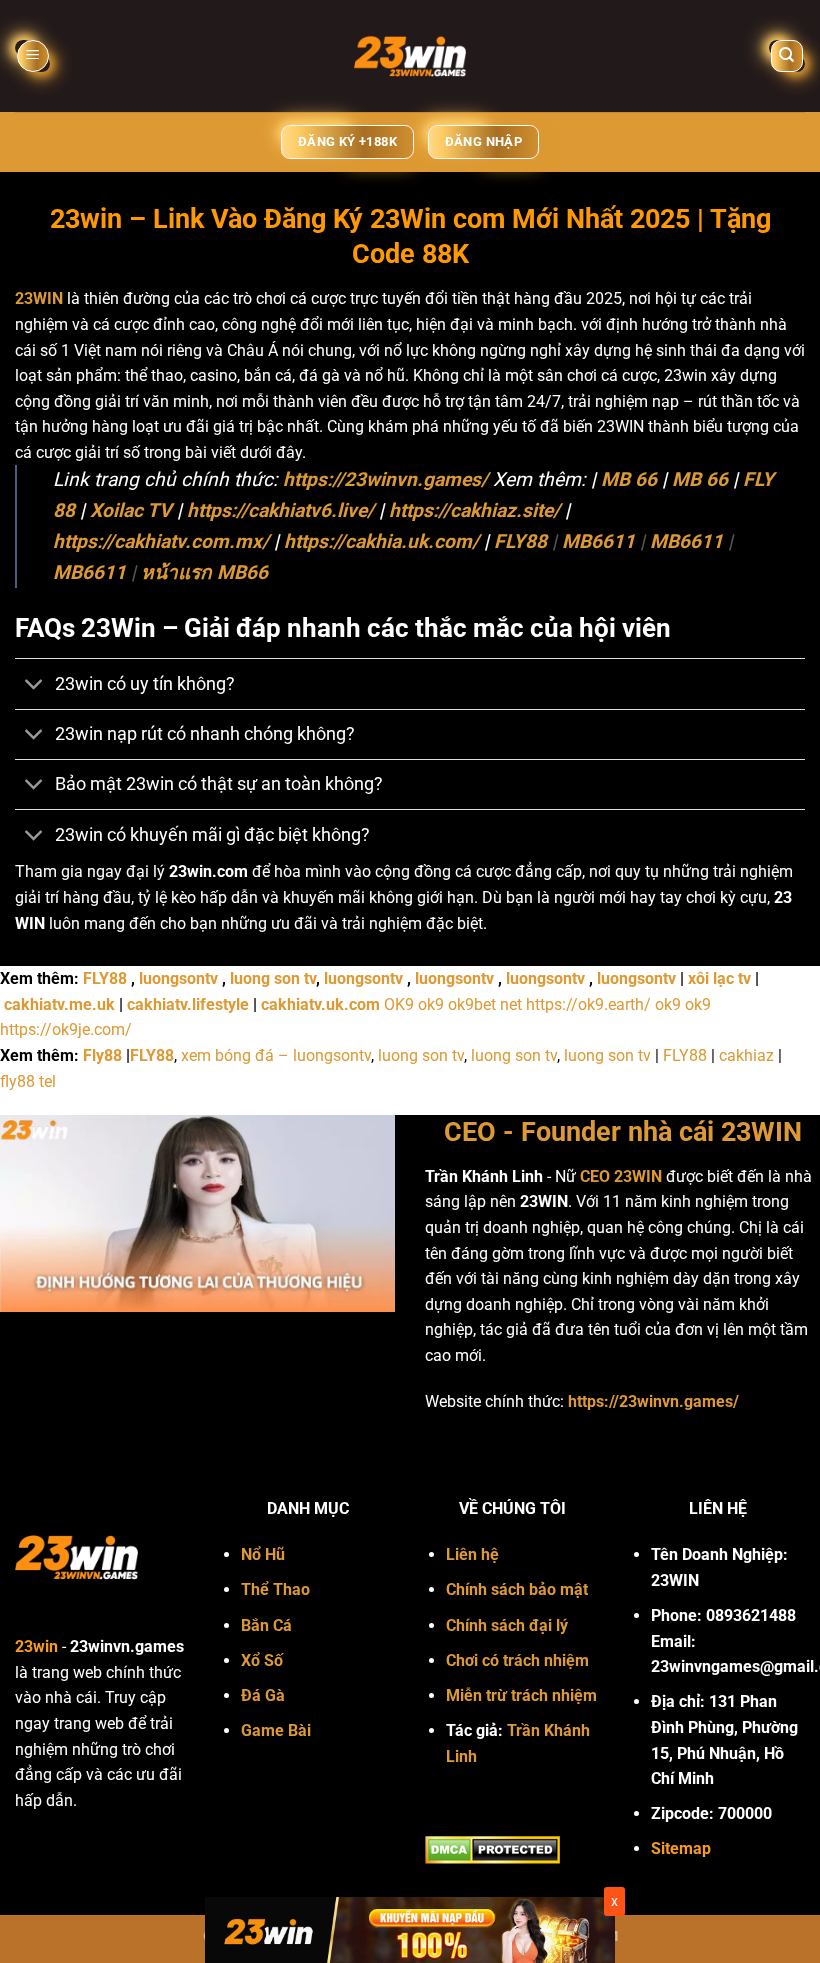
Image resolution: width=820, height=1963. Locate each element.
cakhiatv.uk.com (320, 1004)
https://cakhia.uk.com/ (381, 541)
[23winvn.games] (410, 56)
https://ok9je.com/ (66, 1029)
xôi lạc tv (719, 978)
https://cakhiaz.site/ (474, 510)
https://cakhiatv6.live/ (280, 510)
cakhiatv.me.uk (59, 1004)
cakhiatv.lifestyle (188, 1004)
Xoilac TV (131, 510)
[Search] (787, 56)
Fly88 (102, 1055)
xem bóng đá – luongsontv (276, 1055)
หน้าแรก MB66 (204, 572)
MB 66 (629, 479)
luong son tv (273, 978)
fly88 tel (28, 1081)
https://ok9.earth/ (588, 1004)
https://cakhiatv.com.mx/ (161, 541)
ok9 (431, 1004)
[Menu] (33, 56)
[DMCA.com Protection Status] (492, 1849)
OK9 (399, 1004)
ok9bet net (485, 1004)
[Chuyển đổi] (34, 686)
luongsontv (178, 978)
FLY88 (520, 541)
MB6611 (598, 541)
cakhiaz (746, 1055)
